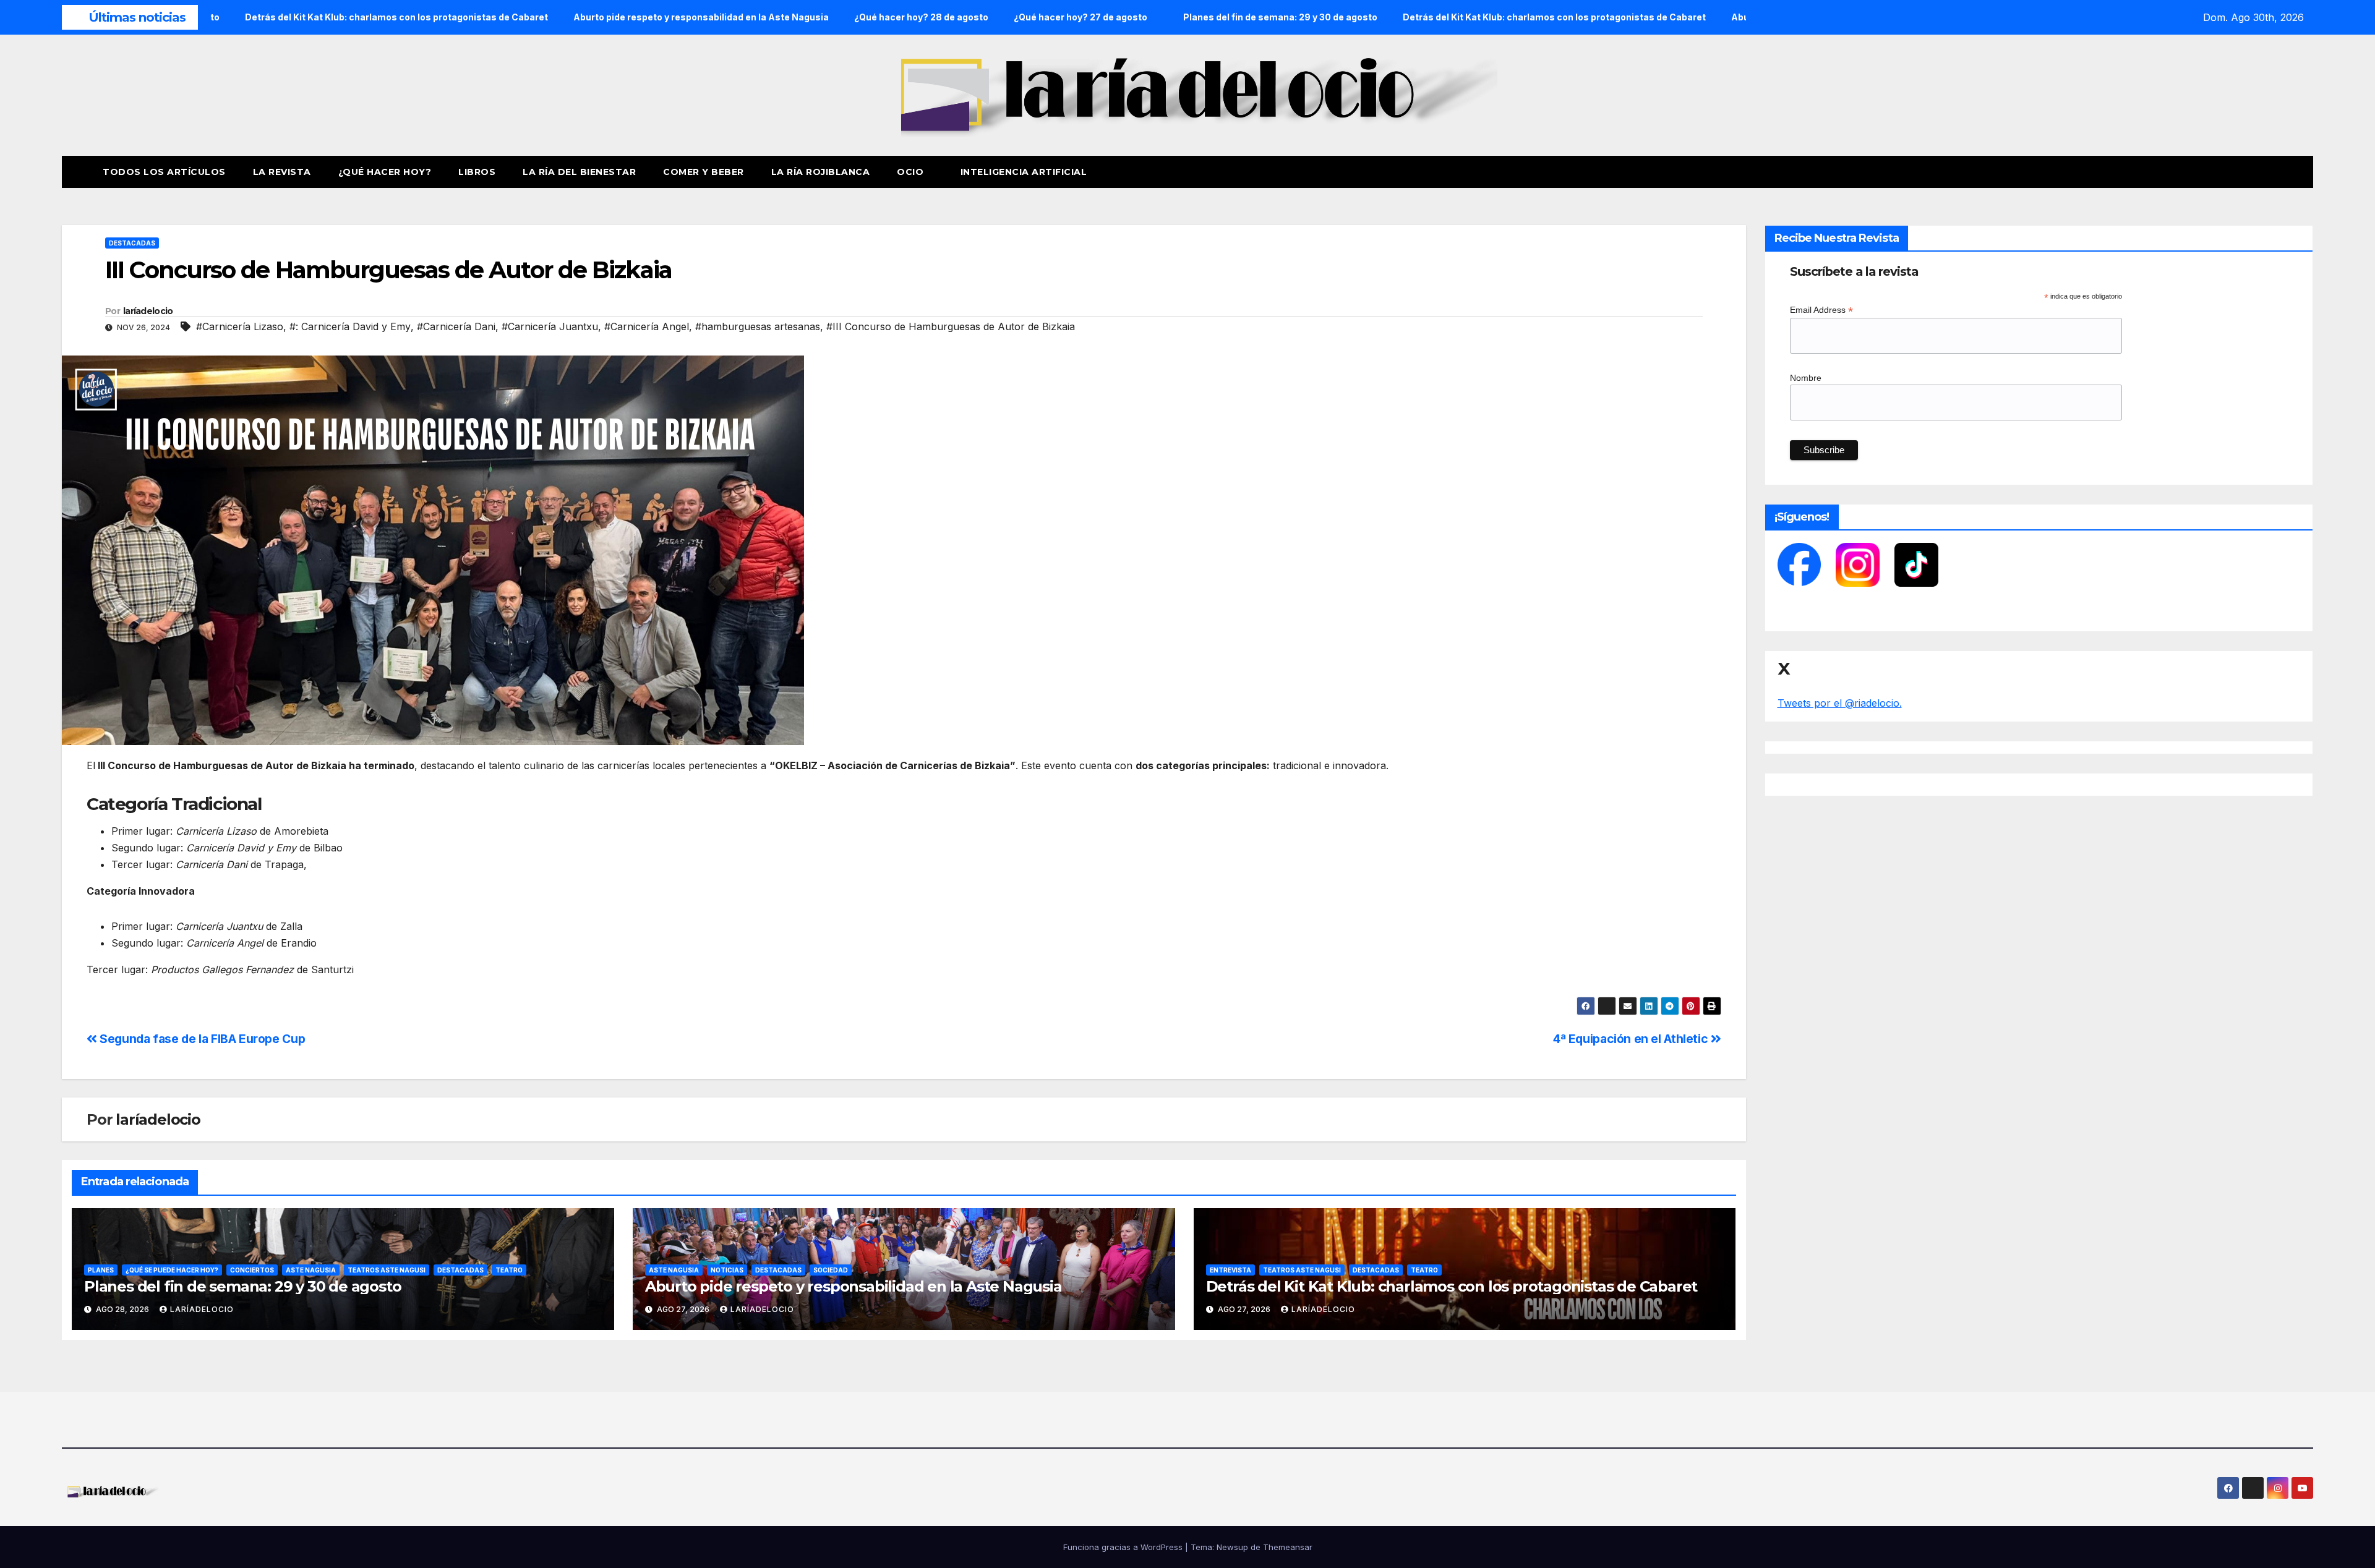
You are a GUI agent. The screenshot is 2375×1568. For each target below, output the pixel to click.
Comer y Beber (704, 172)
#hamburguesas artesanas (758, 326)
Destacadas (132, 243)
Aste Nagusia (311, 1270)
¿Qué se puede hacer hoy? (172, 1270)
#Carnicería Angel (647, 326)
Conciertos (252, 1270)
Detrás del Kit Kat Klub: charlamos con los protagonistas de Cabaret (1452, 1286)
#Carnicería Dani (456, 326)
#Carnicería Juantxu (550, 326)
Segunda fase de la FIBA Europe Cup (201, 1039)
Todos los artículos (164, 172)
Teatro (509, 1270)
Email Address (1821, 310)
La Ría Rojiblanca (821, 172)
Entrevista (1230, 1270)
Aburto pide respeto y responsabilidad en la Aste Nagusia (854, 1286)
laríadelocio (148, 311)
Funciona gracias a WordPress (1124, 1547)
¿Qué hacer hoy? (385, 172)
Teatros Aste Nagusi (387, 1270)
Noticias (727, 1270)
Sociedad (831, 1270)
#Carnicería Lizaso (240, 326)
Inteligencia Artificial (1024, 172)
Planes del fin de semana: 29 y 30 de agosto (242, 1286)
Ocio (912, 172)
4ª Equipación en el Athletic (1632, 1039)
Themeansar (1288, 1547)
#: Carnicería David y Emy (350, 326)
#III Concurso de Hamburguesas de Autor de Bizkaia (951, 326)
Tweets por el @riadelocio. (1840, 703)
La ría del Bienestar (579, 172)
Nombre (1806, 378)
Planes (101, 1270)
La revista (282, 172)
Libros (477, 172)
